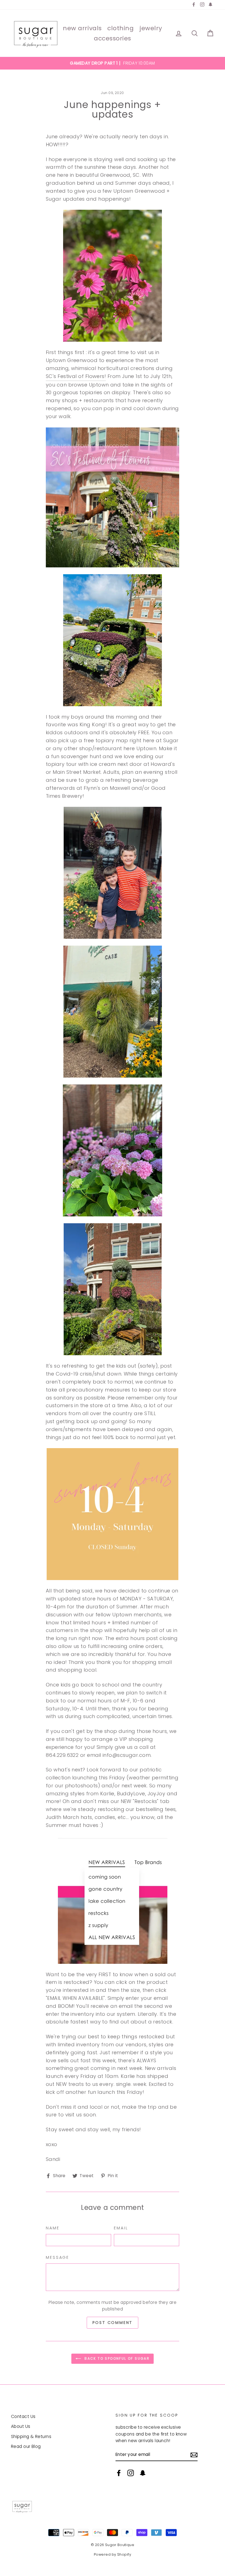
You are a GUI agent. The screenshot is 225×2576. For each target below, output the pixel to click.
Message (57, 2257)
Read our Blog (26, 2446)
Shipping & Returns (31, 2436)
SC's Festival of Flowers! (76, 376)
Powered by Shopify (113, 2554)
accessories (113, 38)
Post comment (113, 2323)
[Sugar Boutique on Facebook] (119, 2473)
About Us (21, 2426)
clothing (120, 28)
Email (121, 2228)
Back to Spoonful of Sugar (116, 2358)
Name (53, 2228)
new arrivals (82, 28)
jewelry (151, 28)
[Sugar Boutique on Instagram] (131, 2473)
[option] (113, 63)
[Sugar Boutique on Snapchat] (143, 2473)
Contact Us (23, 2416)
